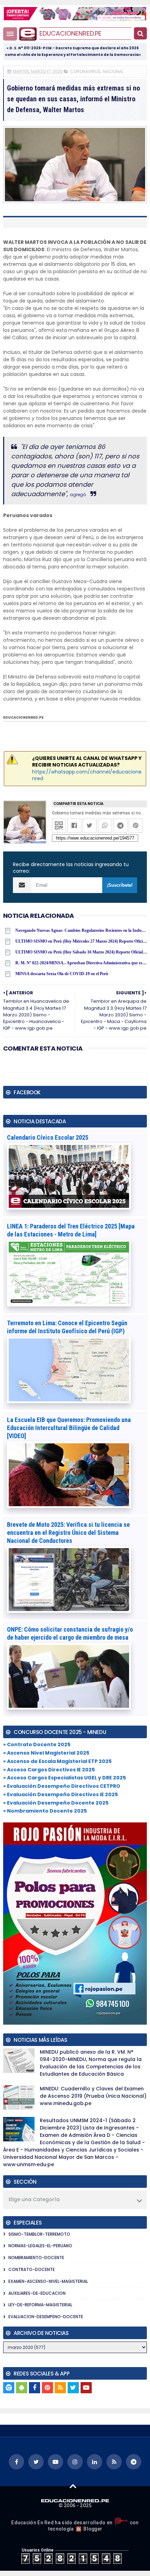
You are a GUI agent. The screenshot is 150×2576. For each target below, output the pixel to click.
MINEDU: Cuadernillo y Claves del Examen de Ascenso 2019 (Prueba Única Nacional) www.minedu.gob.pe (93, 2096)
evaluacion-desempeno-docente (46, 2317)
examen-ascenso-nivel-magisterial (48, 2281)
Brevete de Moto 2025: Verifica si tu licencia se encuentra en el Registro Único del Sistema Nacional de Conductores (68, 1533)
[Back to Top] (73, 2486)
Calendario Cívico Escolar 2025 (48, 1137)
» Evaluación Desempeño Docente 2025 (56, 1803)
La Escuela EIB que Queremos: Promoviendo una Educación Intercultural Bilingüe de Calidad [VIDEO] (69, 1428)
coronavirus (85, 71)
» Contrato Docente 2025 (37, 1744)
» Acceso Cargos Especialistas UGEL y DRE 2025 (65, 1778)
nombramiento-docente (36, 2258)
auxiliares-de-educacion (37, 2293)
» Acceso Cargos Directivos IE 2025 (49, 1770)
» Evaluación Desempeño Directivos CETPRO (62, 1786)
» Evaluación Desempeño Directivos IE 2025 (61, 1794)
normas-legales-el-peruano (40, 2246)
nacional (113, 71)
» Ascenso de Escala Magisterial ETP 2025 (57, 1761)
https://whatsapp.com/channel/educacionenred (87, 775)
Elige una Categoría (34, 2199)
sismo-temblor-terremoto (39, 2234)
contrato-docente (32, 2269)
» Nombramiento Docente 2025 (45, 1811)
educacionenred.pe (70, 33)
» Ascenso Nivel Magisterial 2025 (46, 1753)
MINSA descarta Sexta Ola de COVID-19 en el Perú (62, 974)
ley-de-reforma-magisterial (40, 2305)
